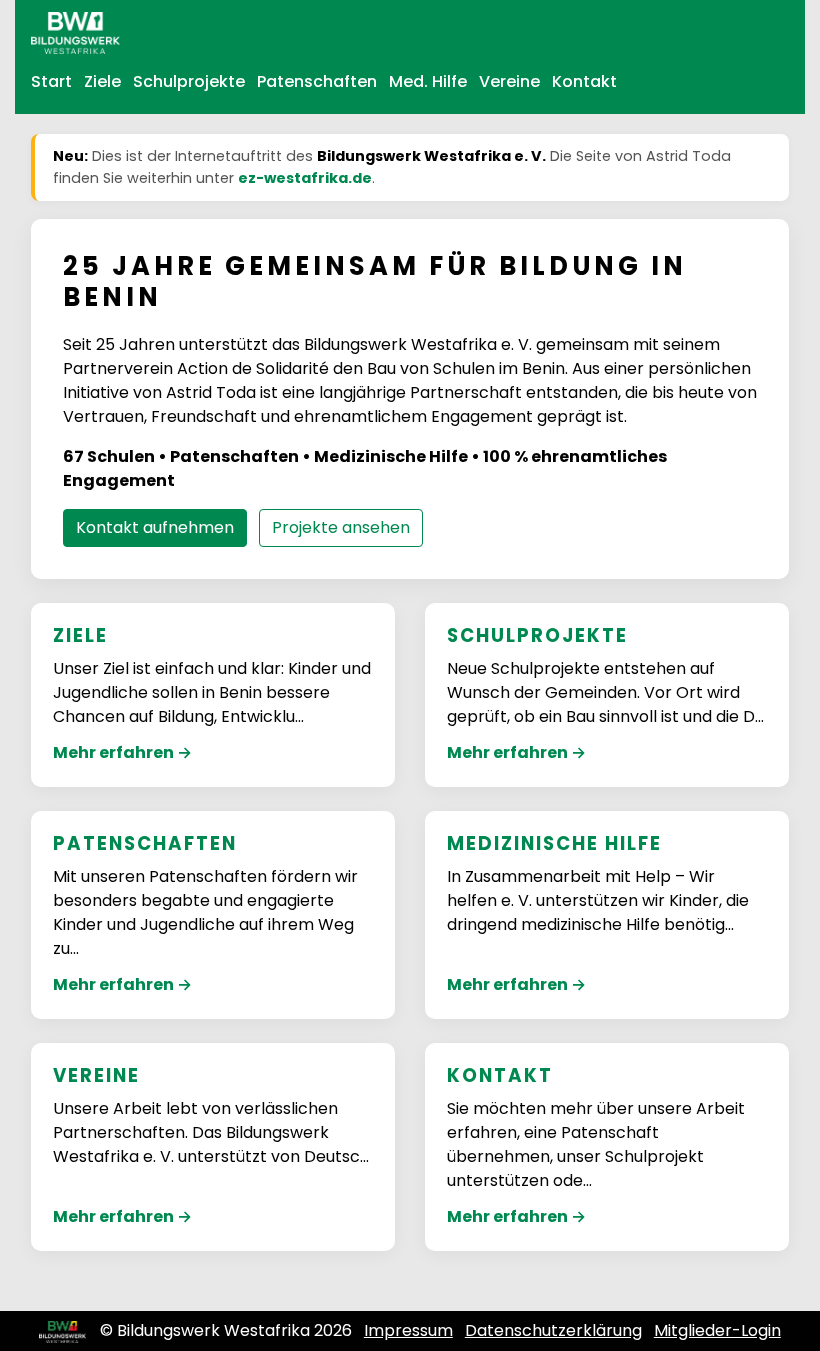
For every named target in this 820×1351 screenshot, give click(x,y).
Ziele (102, 81)
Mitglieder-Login (717, 1330)
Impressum (408, 1330)
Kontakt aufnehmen (155, 527)
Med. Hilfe (428, 81)
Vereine (509, 81)
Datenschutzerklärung (553, 1330)
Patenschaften (317, 81)
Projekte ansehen (341, 527)
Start (51, 81)
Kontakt (584, 81)
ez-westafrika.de (305, 178)
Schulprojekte (189, 81)
